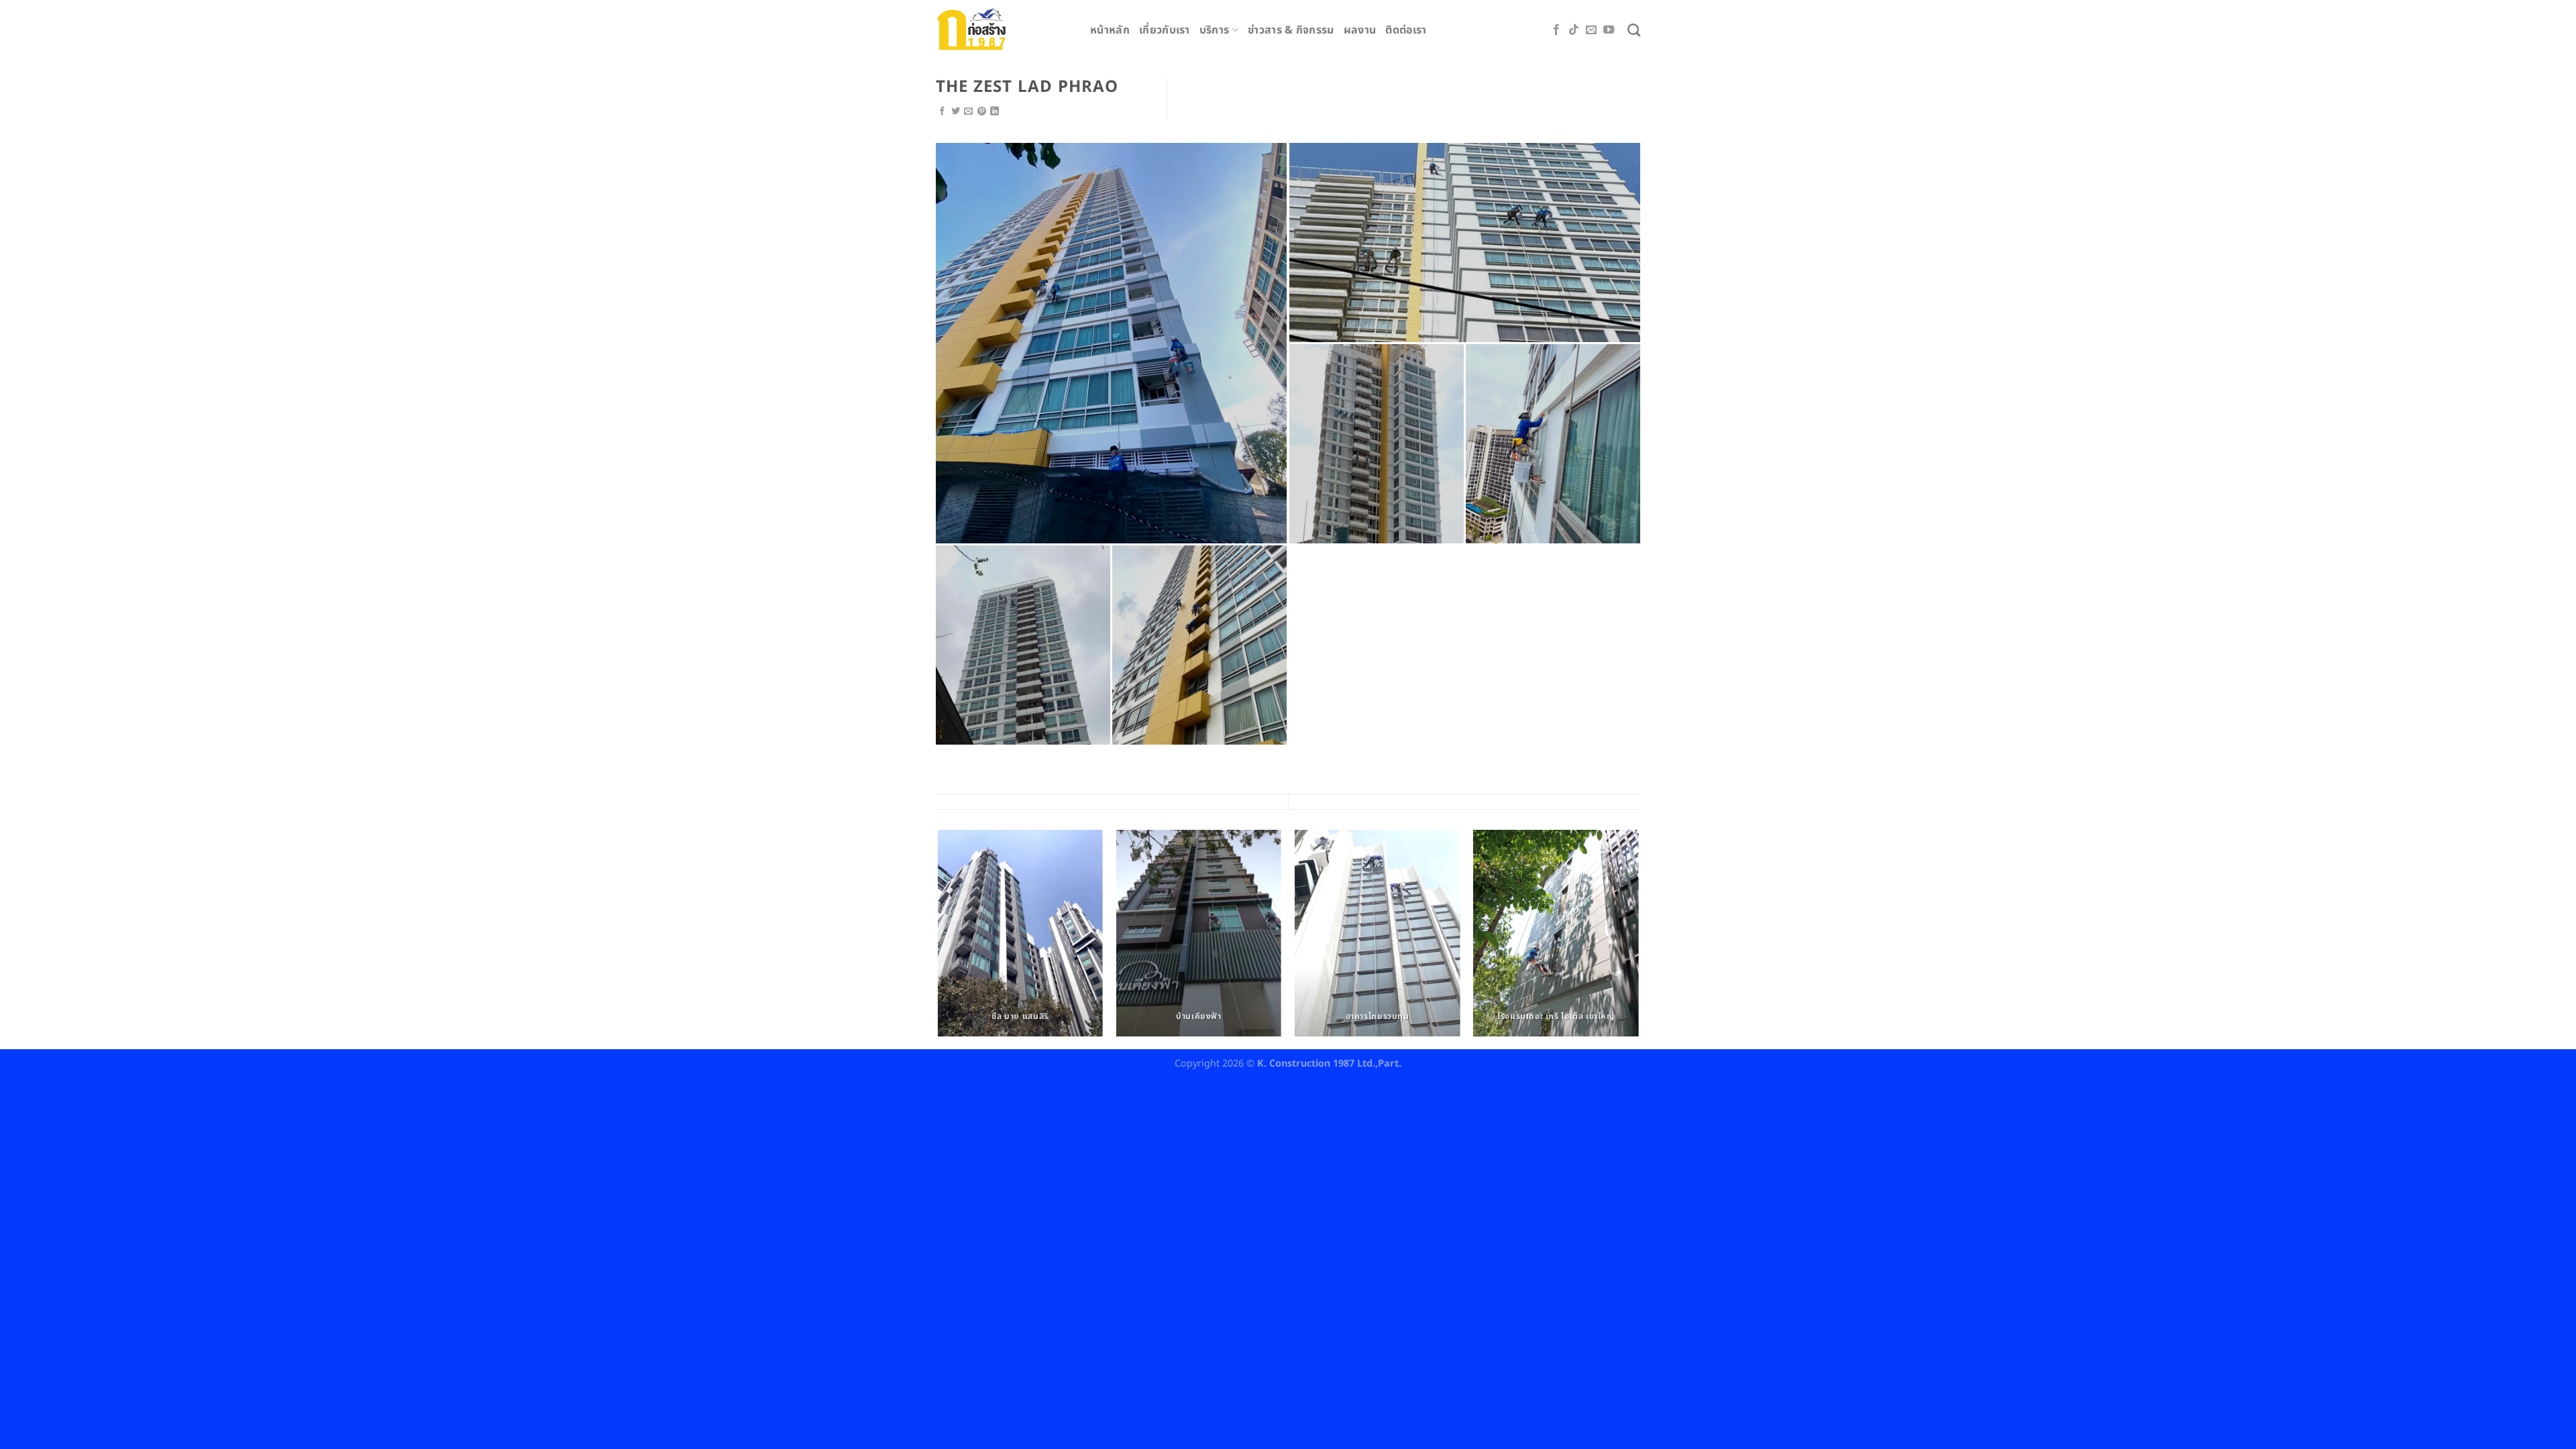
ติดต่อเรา (1406, 30)
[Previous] (938, 938)
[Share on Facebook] (942, 112)
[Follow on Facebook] (1556, 30)
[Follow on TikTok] (1574, 30)
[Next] (1638, 938)
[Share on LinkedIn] (995, 112)
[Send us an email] (1591, 30)
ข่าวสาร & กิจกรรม (1291, 30)
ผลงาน (1360, 30)
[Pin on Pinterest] (982, 112)
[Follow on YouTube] (1609, 30)
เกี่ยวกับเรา (1165, 30)
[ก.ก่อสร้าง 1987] (1003, 29)
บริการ (1215, 30)
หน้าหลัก (1110, 30)
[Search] (1634, 30)
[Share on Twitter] (956, 112)
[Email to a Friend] (968, 112)
